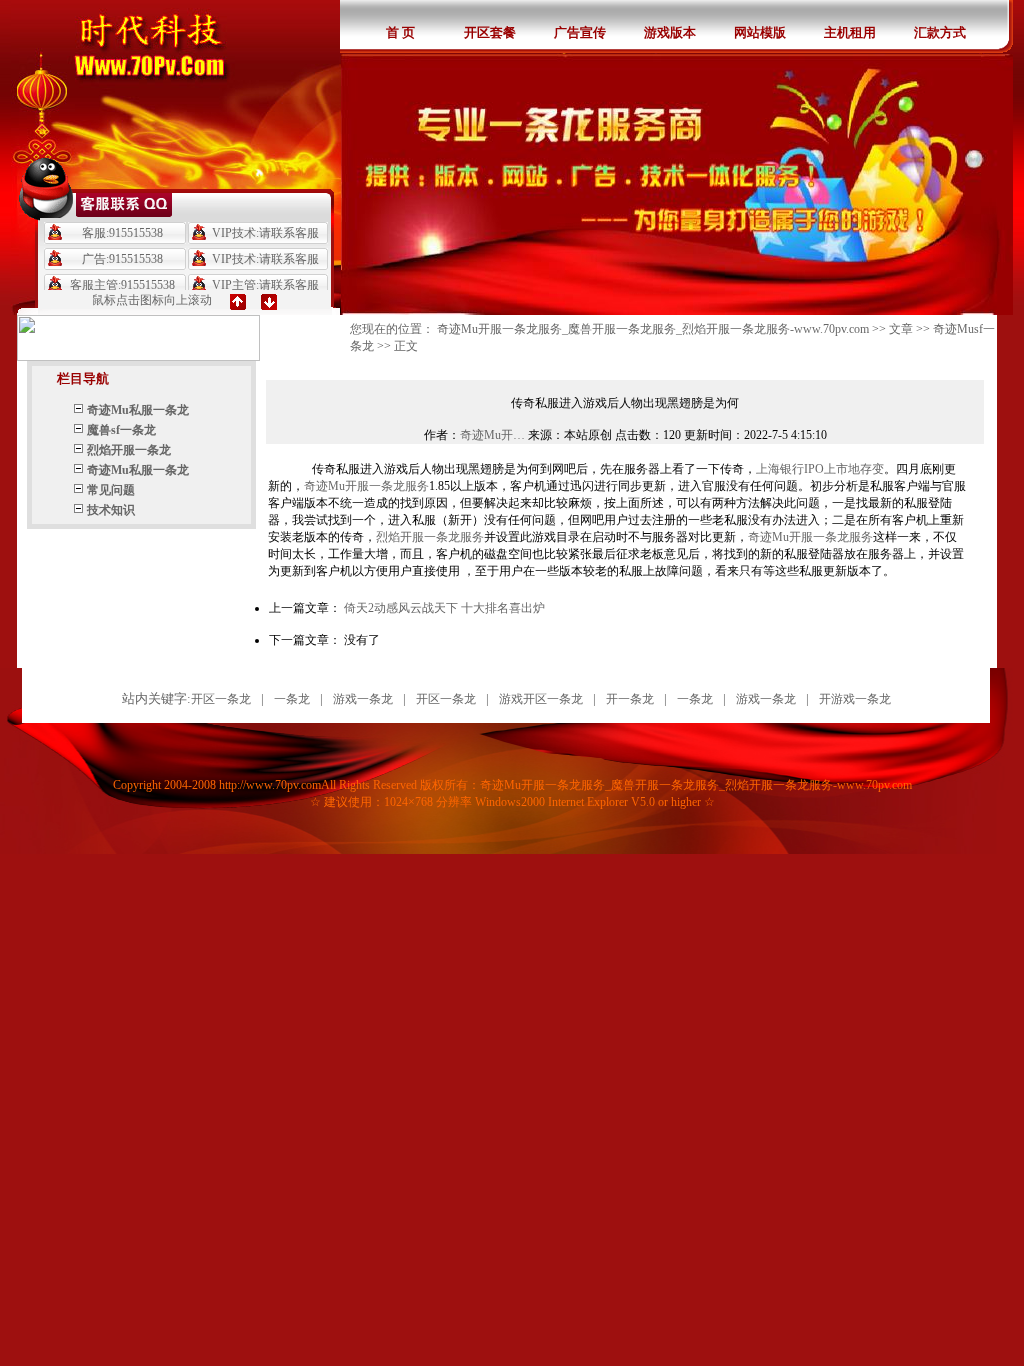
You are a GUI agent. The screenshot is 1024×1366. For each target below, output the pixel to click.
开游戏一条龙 (855, 699)
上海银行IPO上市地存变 (820, 469)
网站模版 (760, 32)
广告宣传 (580, 32)
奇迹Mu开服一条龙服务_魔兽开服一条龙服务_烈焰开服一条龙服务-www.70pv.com (653, 329)
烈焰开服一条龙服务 (430, 537)
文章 (901, 329)
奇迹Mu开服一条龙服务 (366, 486)
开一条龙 (630, 699)
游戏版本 (670, 32)
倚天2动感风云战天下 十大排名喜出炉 (444, 608)
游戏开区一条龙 (541, 699)
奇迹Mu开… (492, 435)
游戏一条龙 (363, 699)
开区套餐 (490, 32)
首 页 (400, 32)
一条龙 (292, 699)
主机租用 (850, 32)
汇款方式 (940, 32)
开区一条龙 (221, 699)
